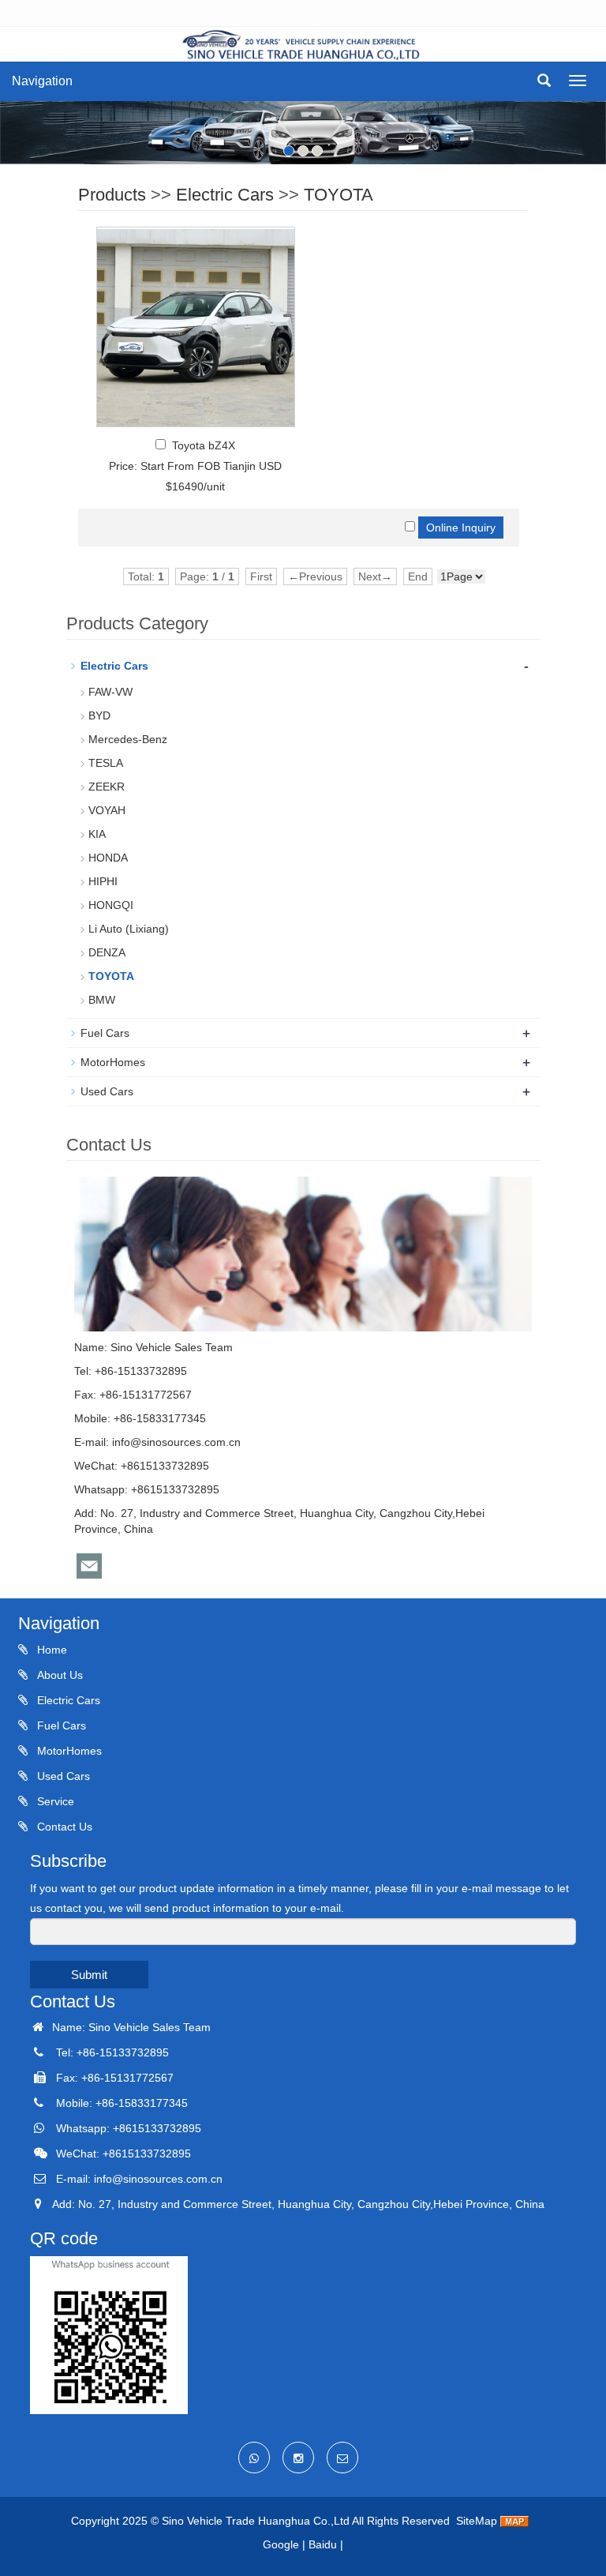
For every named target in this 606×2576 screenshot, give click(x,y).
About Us (58, 1675)
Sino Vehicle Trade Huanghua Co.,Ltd (256, 2521)
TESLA (106, 763)
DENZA (107, 952)
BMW (102, 1000)
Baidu (323, 2544)
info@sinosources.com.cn (176, 1442)
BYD (99, 715)
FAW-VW (110, 692)
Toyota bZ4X (204, 445)
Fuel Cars (105, 1033)
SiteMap (477, 2521)
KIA (97, 834)
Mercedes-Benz (128, 739)
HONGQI (111, 905)
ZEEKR (107, 787)
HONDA (108, 858)
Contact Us (63, 1827)
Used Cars (107, 1091)
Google (281, 2544)
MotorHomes (113, 1062)
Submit (89, 1975)
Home (50, 1650)
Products (112, 195)
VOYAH (107, 810)
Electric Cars (225, 195)
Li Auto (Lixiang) (129, 929)
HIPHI (103, 881)
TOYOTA (339, 195)
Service (54, 1801)
